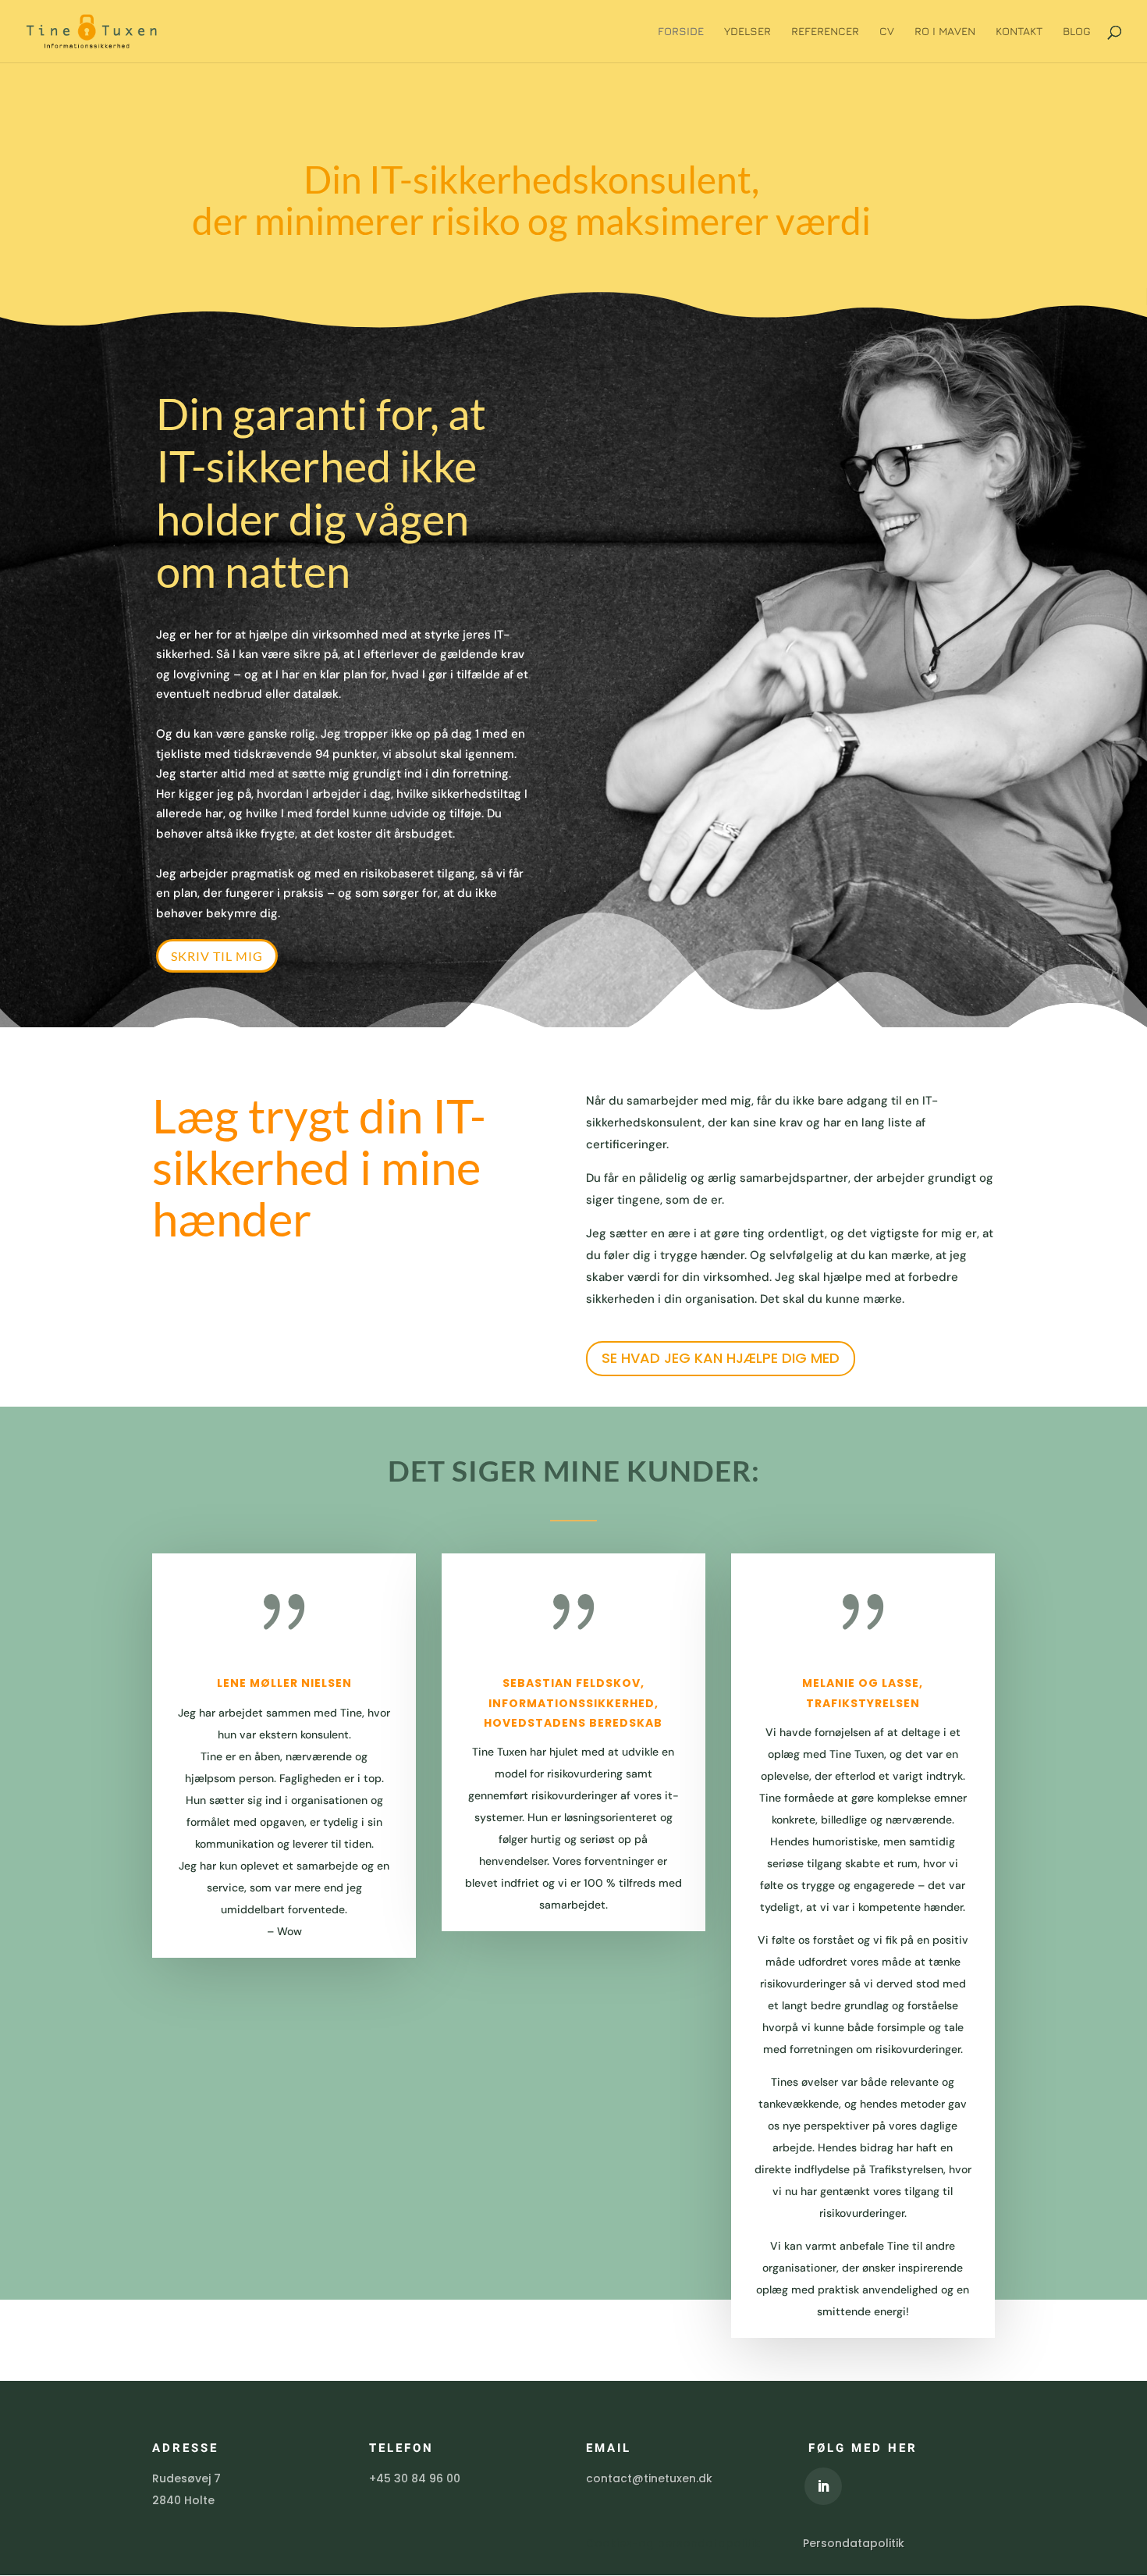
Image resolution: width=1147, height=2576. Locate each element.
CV (887, 32)
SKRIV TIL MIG (217, 956)
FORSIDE (681, 32)
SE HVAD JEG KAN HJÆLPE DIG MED (721, 1358)
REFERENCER (825, 32)
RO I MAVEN (945, 32)
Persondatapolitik (854, 2543)
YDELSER (748, 32)
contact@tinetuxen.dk (649, 2478)
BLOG (1077, 32)
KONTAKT (1019, 32)
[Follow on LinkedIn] (823, 2486)
